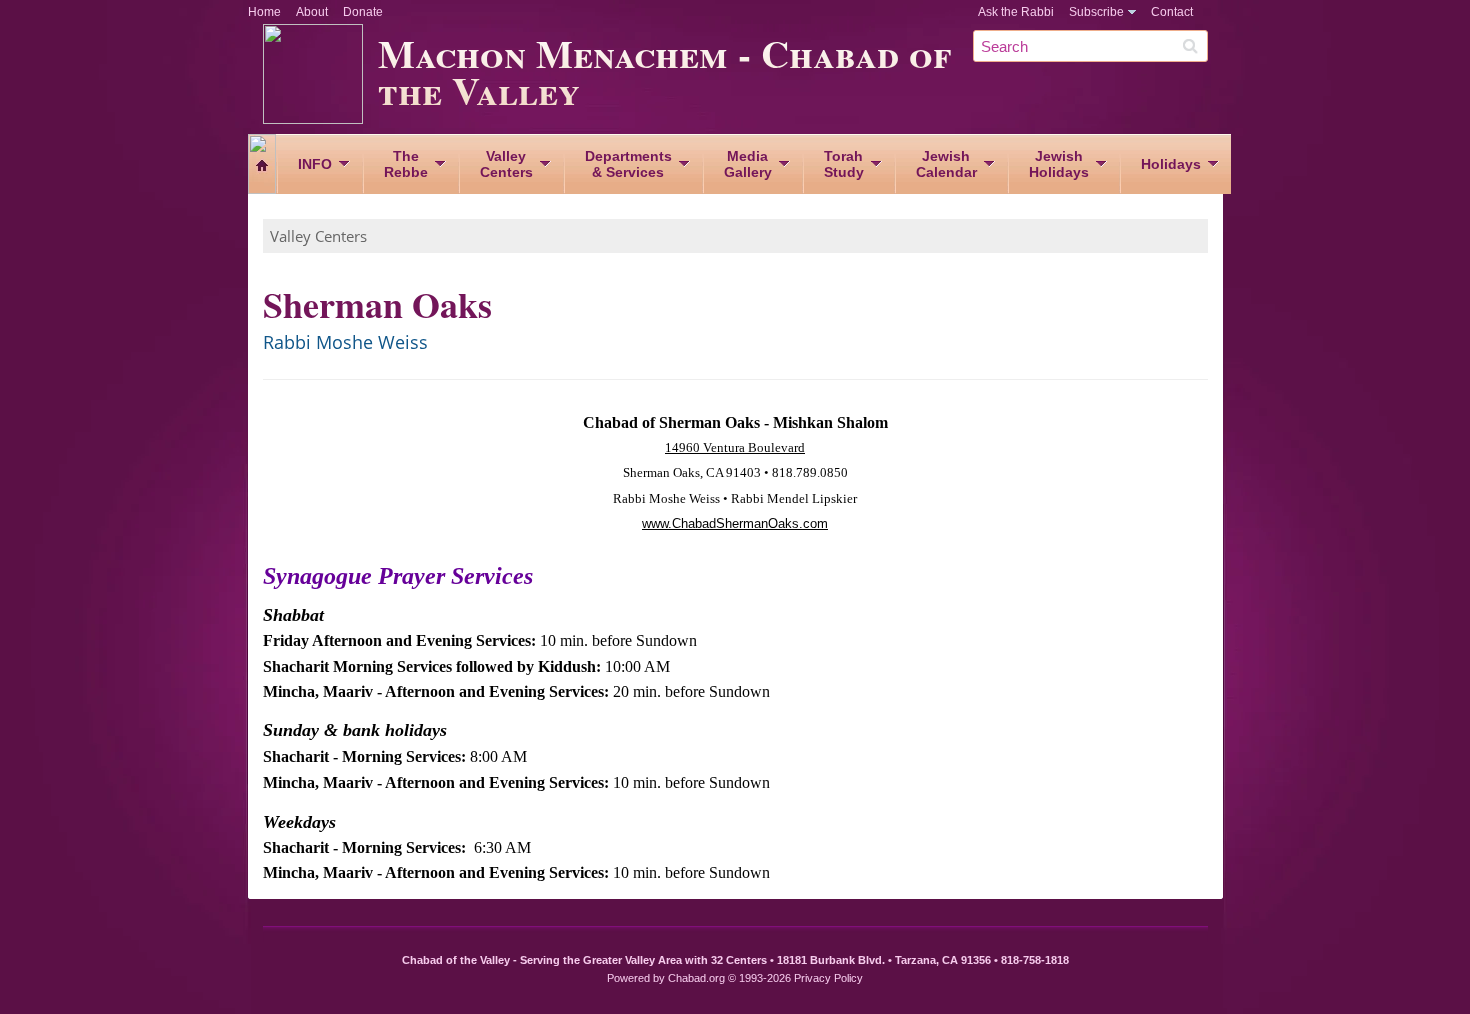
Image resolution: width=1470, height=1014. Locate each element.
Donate (363, 12)
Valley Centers (318, 236)
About (312, 12)
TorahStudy (844, 164)
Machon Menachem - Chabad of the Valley (664, 71)
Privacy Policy (828, 978)
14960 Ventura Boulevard (735, 447)
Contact (1172, 12)
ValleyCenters (506, 164)
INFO (315, 164)
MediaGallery (748, 164)
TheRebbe (406, 164)
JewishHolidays (1059, 164)
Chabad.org (696, 978)
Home (264, 12)
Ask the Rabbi (1016, 12)
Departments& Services (628, 164)
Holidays (1171, 164)
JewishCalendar (946, 164)
